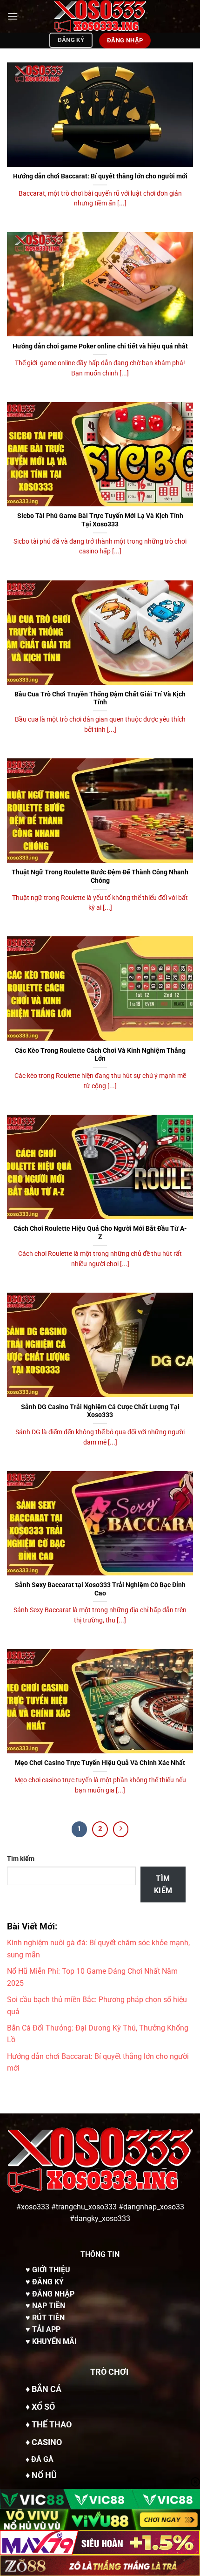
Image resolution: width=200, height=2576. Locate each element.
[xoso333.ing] (100, 16)
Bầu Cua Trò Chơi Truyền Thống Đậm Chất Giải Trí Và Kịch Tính (100, 698)
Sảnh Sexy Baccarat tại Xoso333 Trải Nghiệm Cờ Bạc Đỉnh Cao (100, 1589)
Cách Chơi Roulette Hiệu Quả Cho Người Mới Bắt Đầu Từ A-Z (100, 1233)
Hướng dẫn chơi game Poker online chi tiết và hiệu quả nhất (100, 346)
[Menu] (13, 16)
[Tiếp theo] (121, 1829)
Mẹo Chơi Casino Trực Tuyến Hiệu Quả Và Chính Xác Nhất (100, 1763)
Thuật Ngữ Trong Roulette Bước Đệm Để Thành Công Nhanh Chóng (100, 876)
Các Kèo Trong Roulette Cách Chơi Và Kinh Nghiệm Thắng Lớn (100, 1055)
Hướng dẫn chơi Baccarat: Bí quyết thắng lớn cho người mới (100, 176)
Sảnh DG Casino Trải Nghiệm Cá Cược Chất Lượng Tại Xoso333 (100, 1411)
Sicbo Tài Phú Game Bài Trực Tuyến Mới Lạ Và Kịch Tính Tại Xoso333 (100, 520)
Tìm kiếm (21, 1859)
